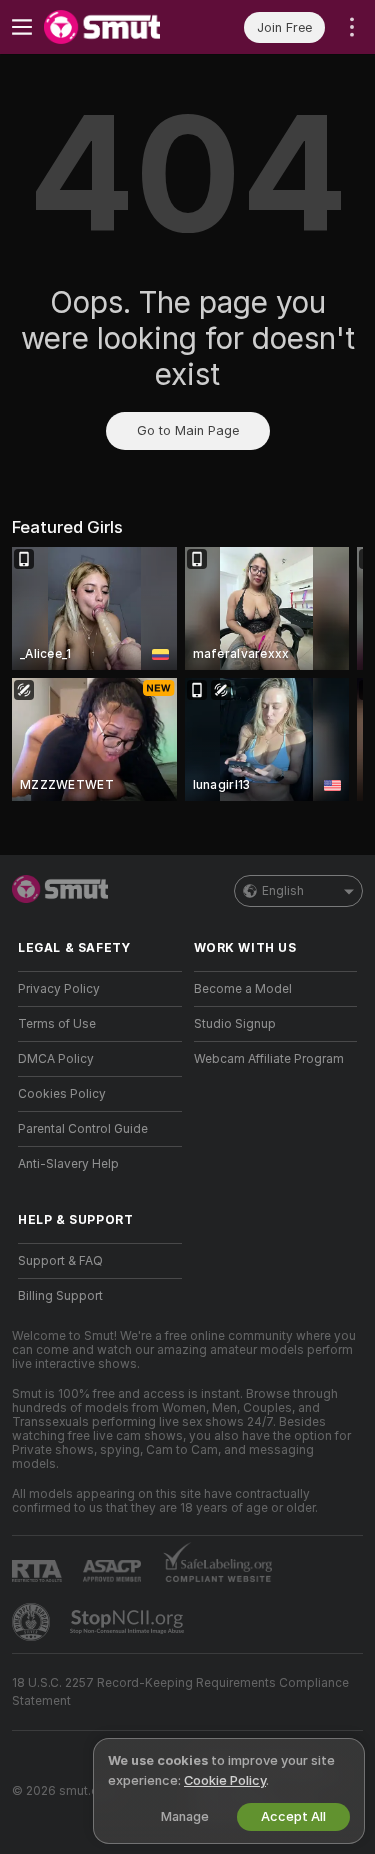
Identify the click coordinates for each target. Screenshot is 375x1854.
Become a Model (243, 989)
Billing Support (60, 1296)
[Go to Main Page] (116, 27)
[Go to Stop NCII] (129, 1622)
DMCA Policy (56, 1059)
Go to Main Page (188, 430)
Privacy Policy (59, 989)
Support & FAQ (60, 1261)
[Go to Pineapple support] (33, 1622)
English (283, 891)
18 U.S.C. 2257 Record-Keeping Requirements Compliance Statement (180, 1692)
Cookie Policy (225, 1780)
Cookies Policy (62, 1094)
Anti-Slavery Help (68, 1164)
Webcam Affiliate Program (269, 1059)
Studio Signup (235, 1024)
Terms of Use (57, 1024)
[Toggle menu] (22, 27)
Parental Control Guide (83, 1129)
